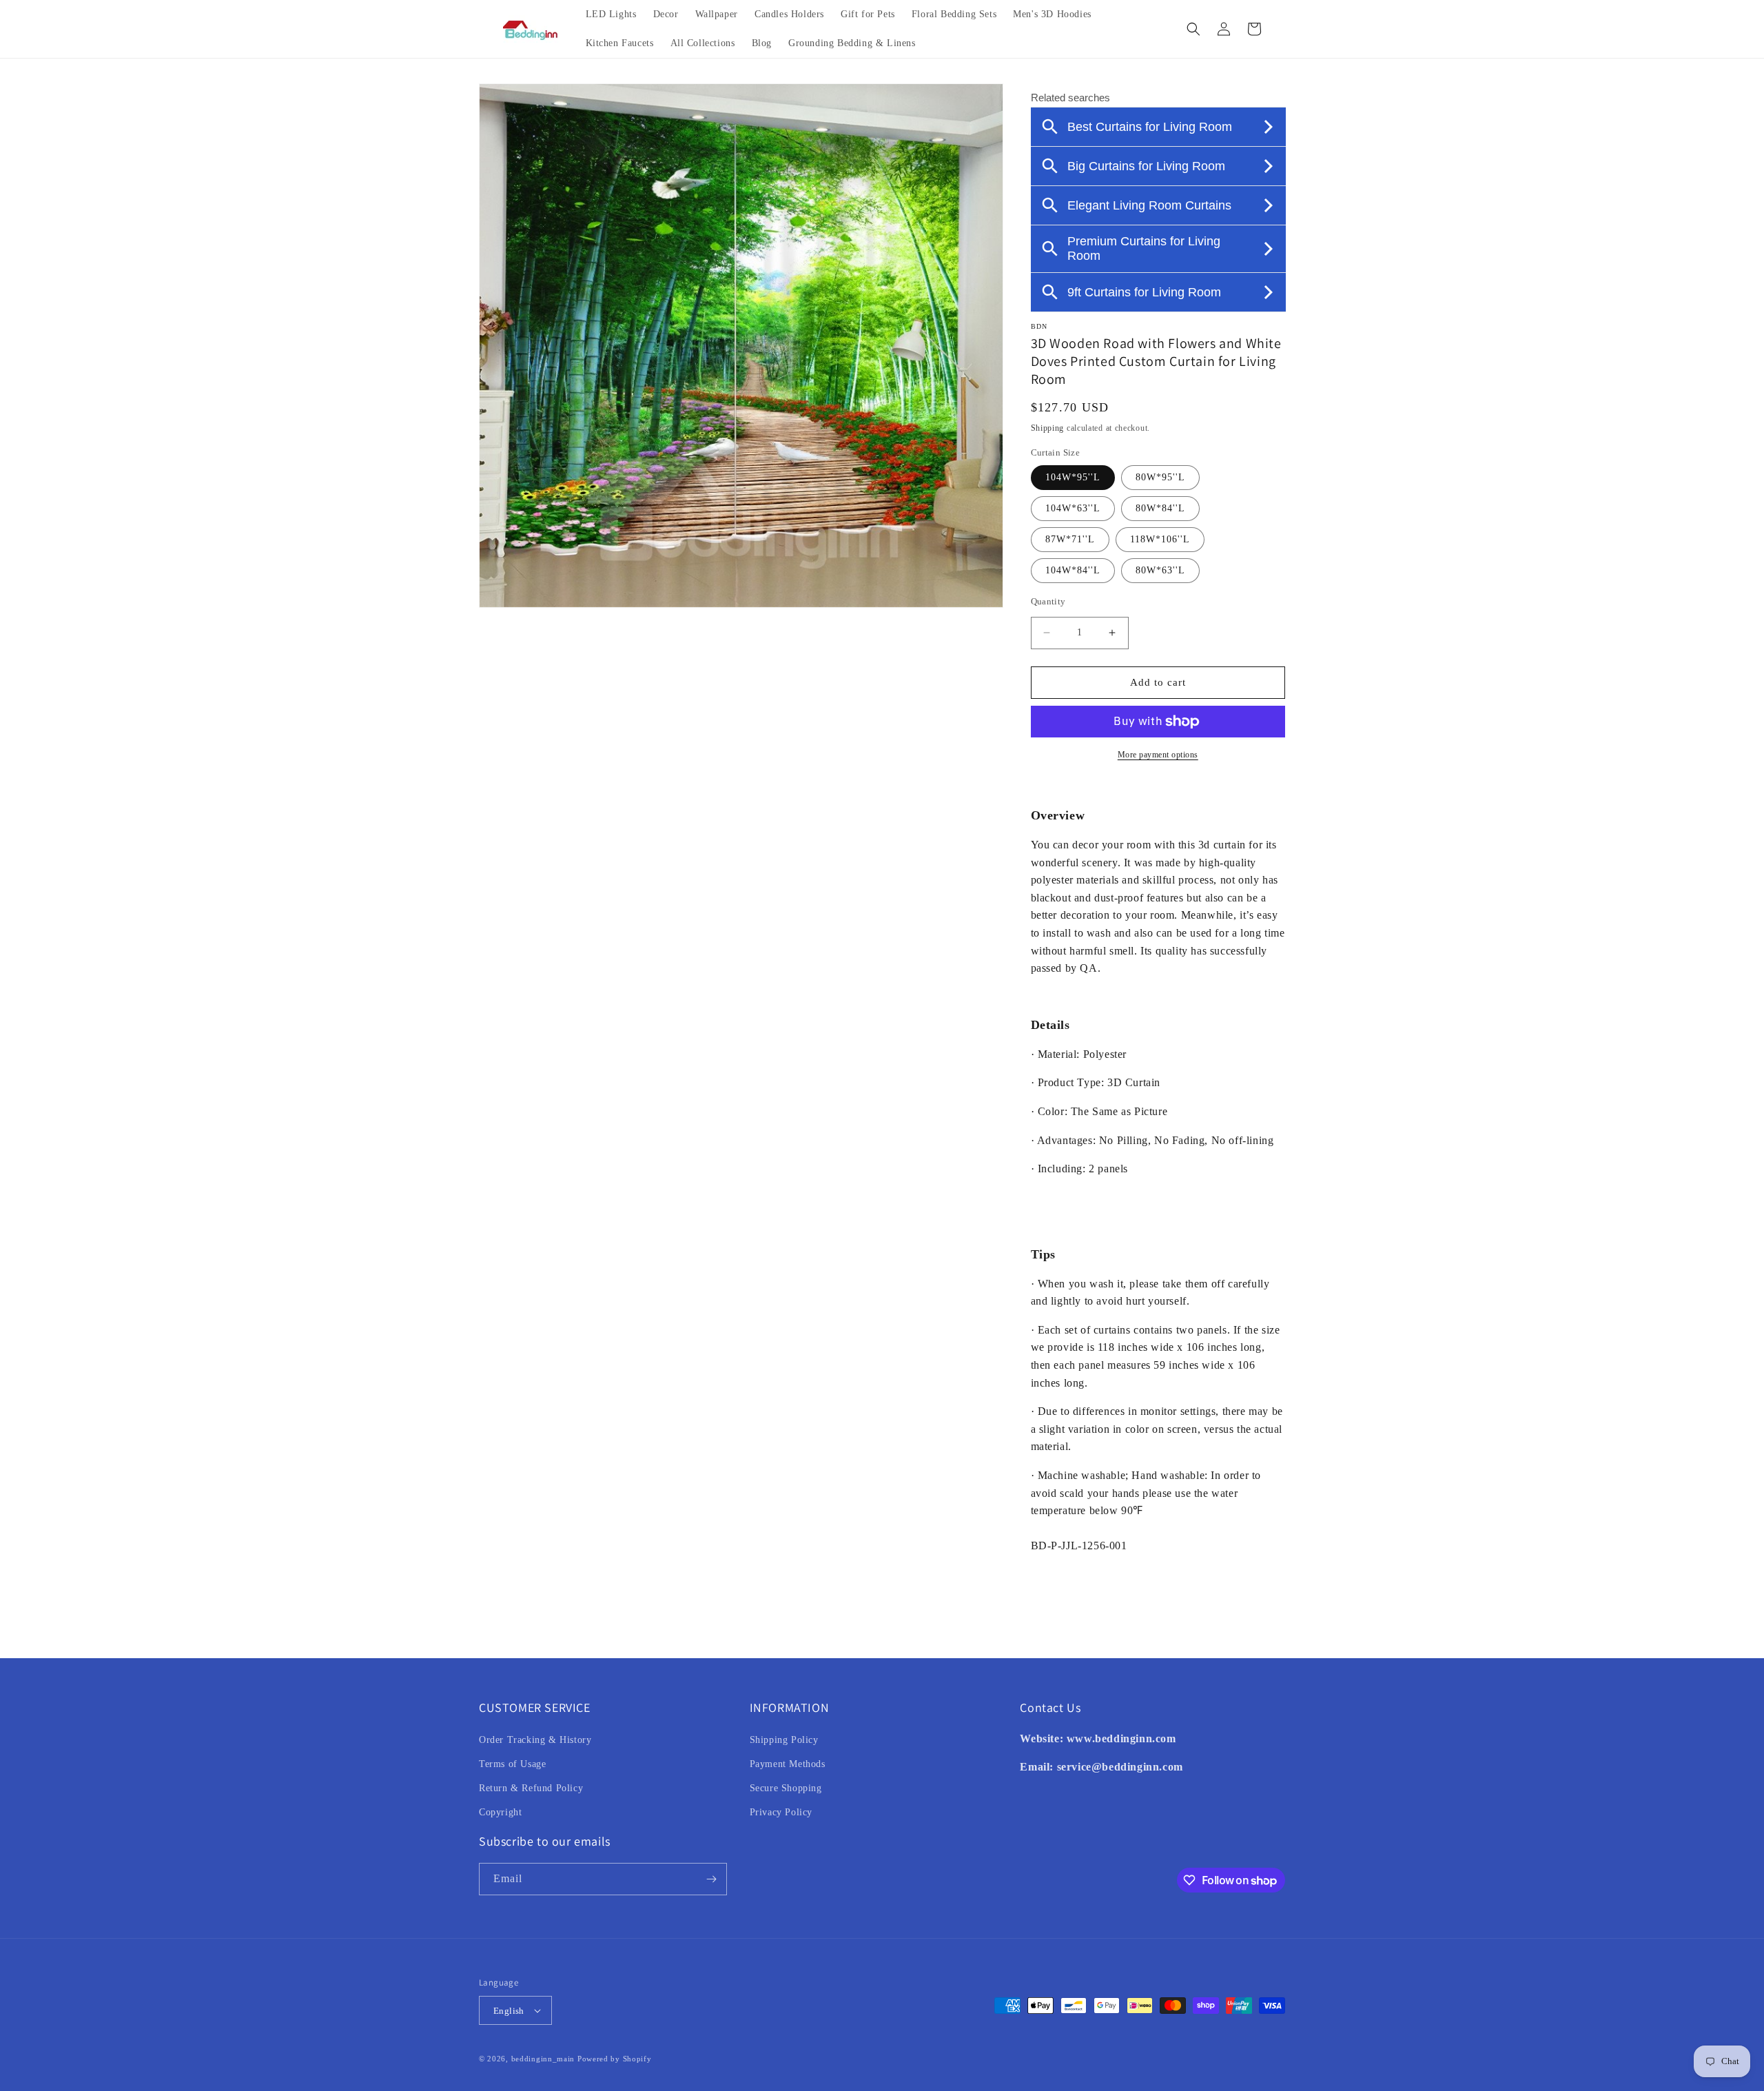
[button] (1193, 29)
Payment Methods (788, 1764)
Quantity (1048, 601)
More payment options (1158, 755)
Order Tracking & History (535, 1740)
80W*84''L (1160, 508)
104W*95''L (1073, 477)
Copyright (500, 1812)
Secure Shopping (786, 1788)
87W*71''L (1070, 539)
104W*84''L (1073, 570)
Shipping (1048, 428)
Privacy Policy (781, 1812)
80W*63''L (1160, 570)
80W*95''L (1160, 477)
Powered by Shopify (615, 2059)
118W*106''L (1160, 539)
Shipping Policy (784, 1740)
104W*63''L (1073, 508)
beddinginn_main (543, 2059)
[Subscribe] (711, 1879)
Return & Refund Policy (531, 1788)
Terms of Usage (512, 1764)
